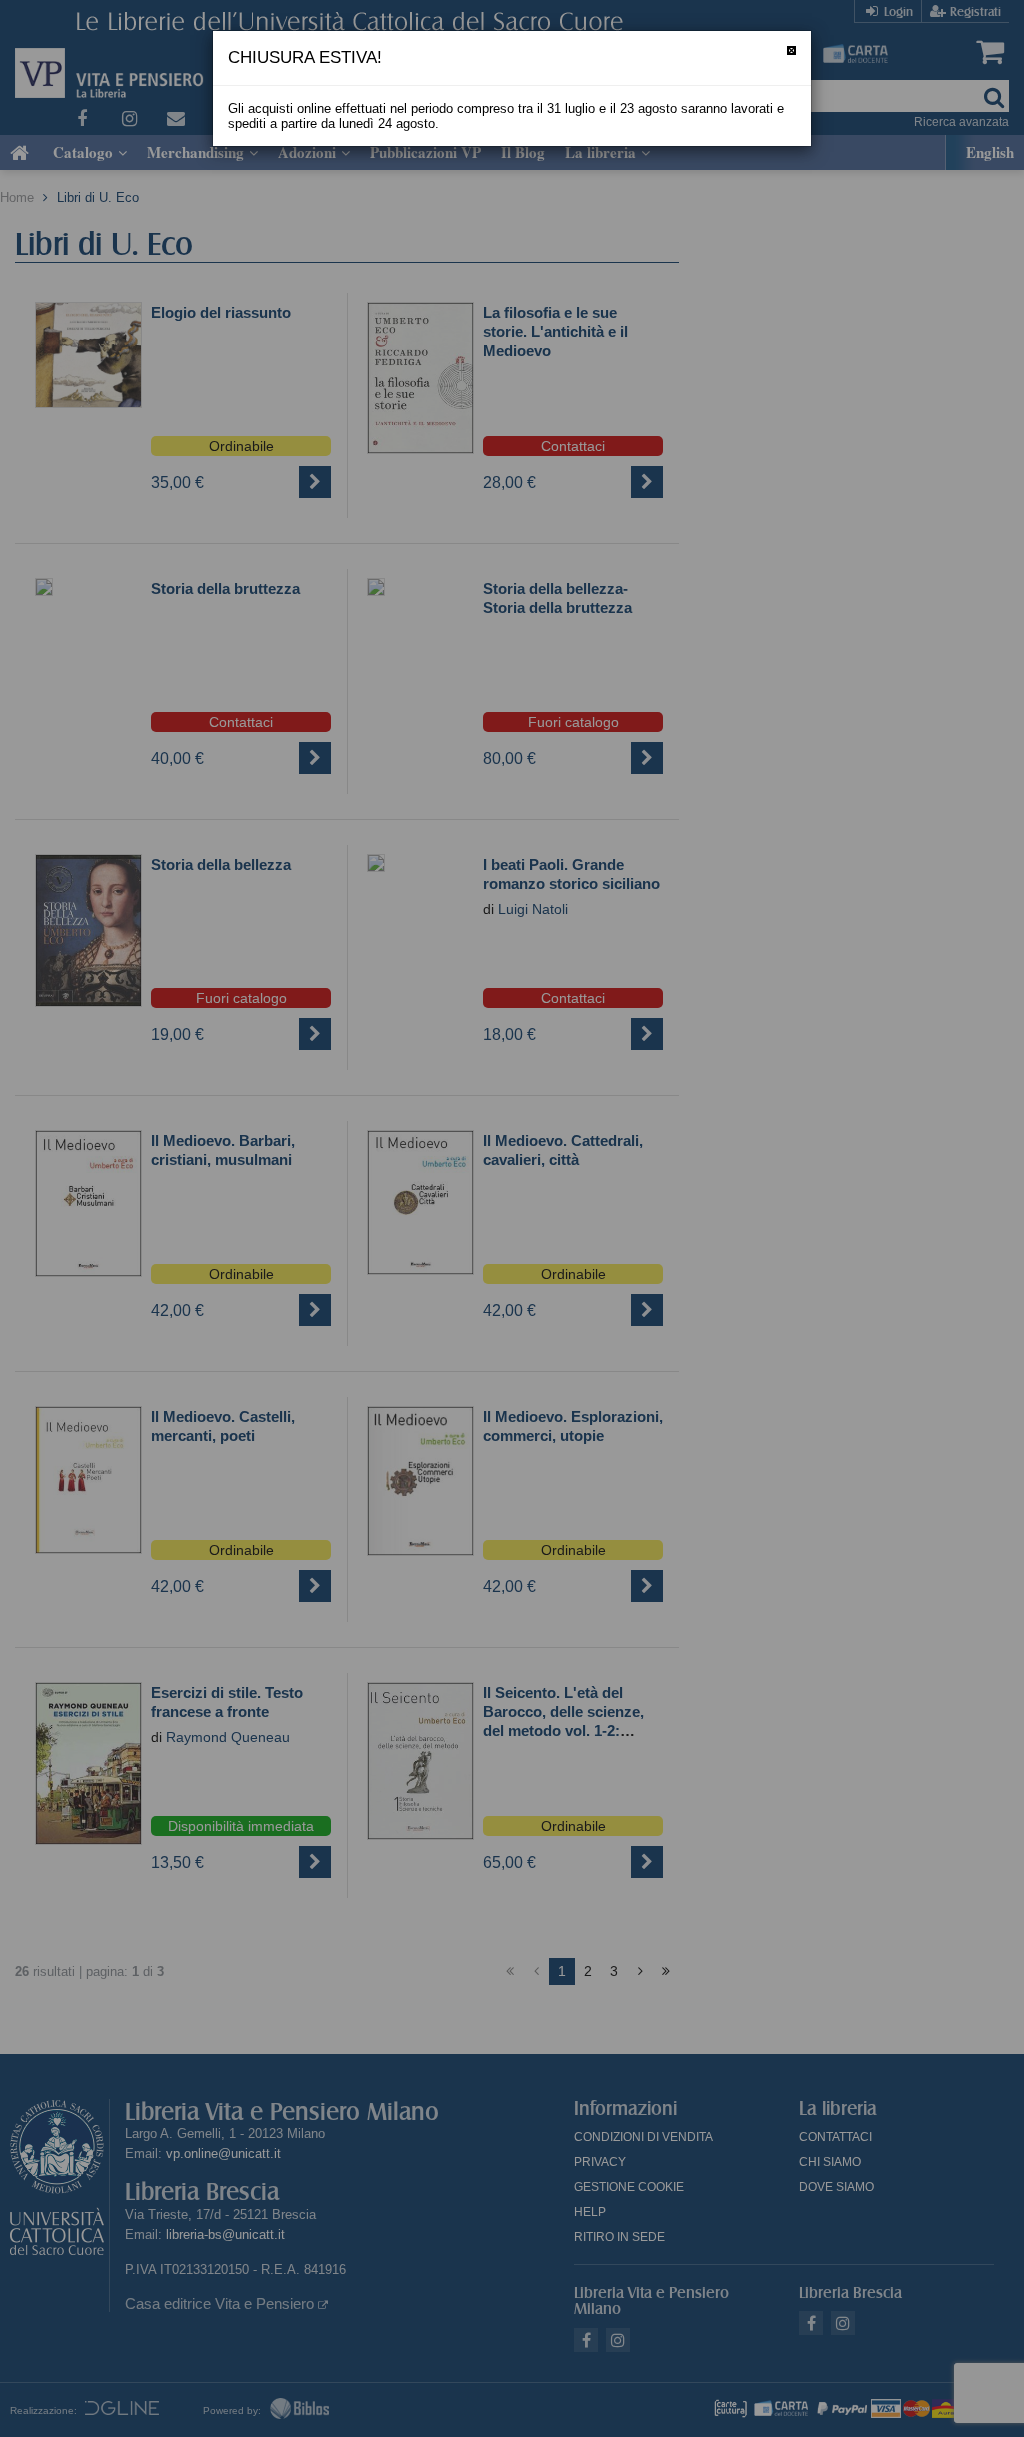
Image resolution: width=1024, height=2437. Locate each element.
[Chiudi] (791, 50)
